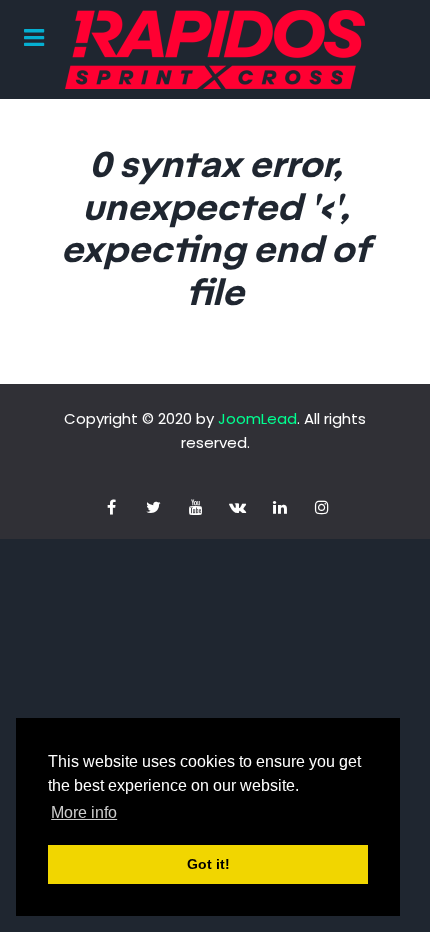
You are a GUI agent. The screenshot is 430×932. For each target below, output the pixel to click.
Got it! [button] (208, 864)
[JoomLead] (215, 49)
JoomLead (257, 418)
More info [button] (84, 812)
